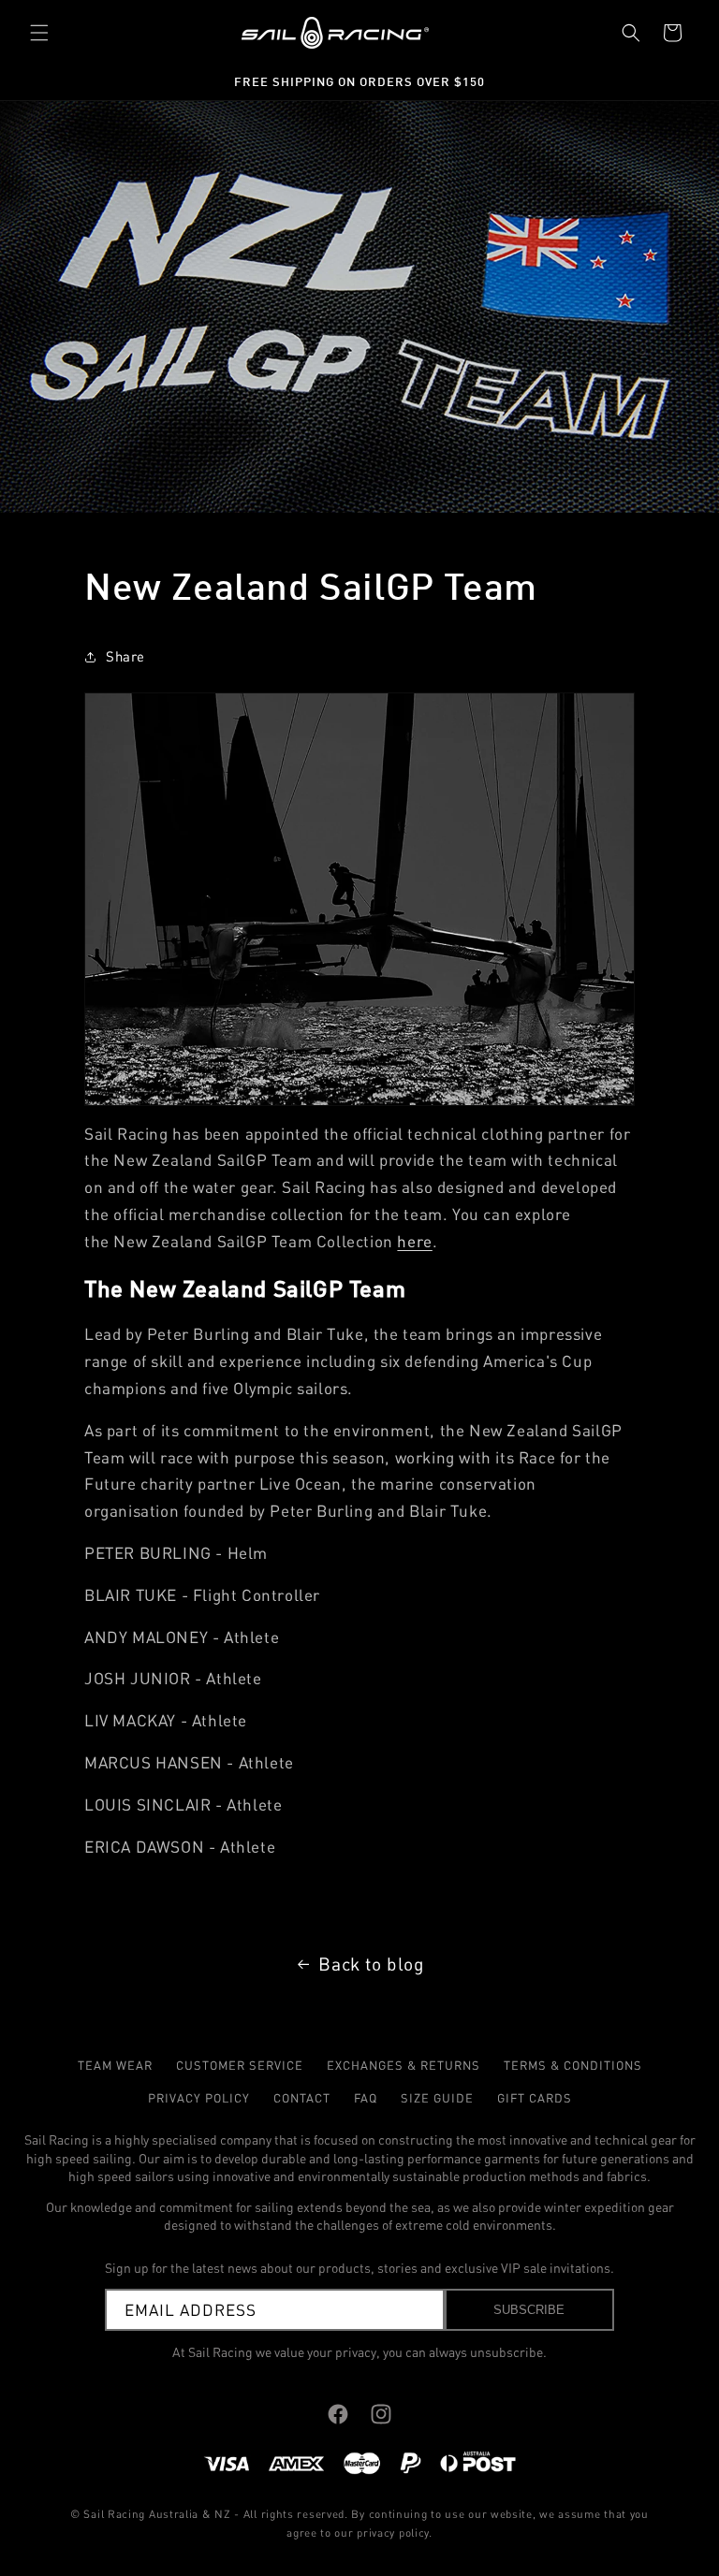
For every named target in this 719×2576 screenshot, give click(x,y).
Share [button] (125, 656)
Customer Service (240, 2065)
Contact (302, 2098)
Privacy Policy (199, 2098)
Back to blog (371, 1964)
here (414, 1241)
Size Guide (437, 2098)
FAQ (366, 2098)
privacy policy (393, 2532)
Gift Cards (535, 2098)
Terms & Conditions (573, 2065)
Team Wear (115, 2065)
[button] (39, 33)
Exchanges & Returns (404, 2065)
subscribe (529, 2310)
